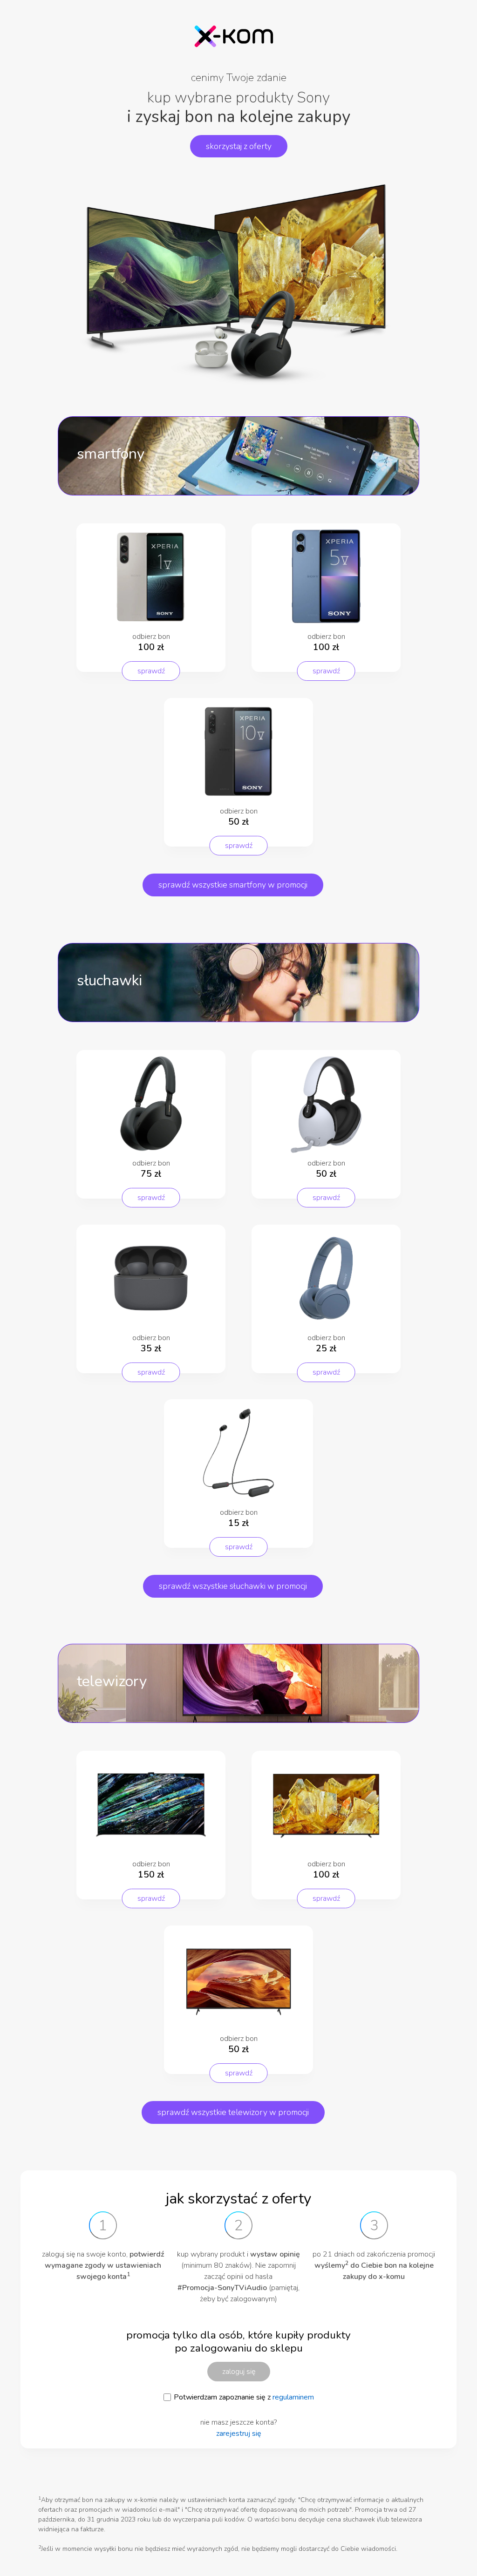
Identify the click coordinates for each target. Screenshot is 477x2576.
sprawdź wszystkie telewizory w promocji (233, 2112)
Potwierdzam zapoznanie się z (244, 2397)
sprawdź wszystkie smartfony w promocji (233, 885)
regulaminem (293, 2397)
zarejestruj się (239, 2434)
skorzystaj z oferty (239, 146)
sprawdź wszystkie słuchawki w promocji (233, 1586)
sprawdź (151, 671)
